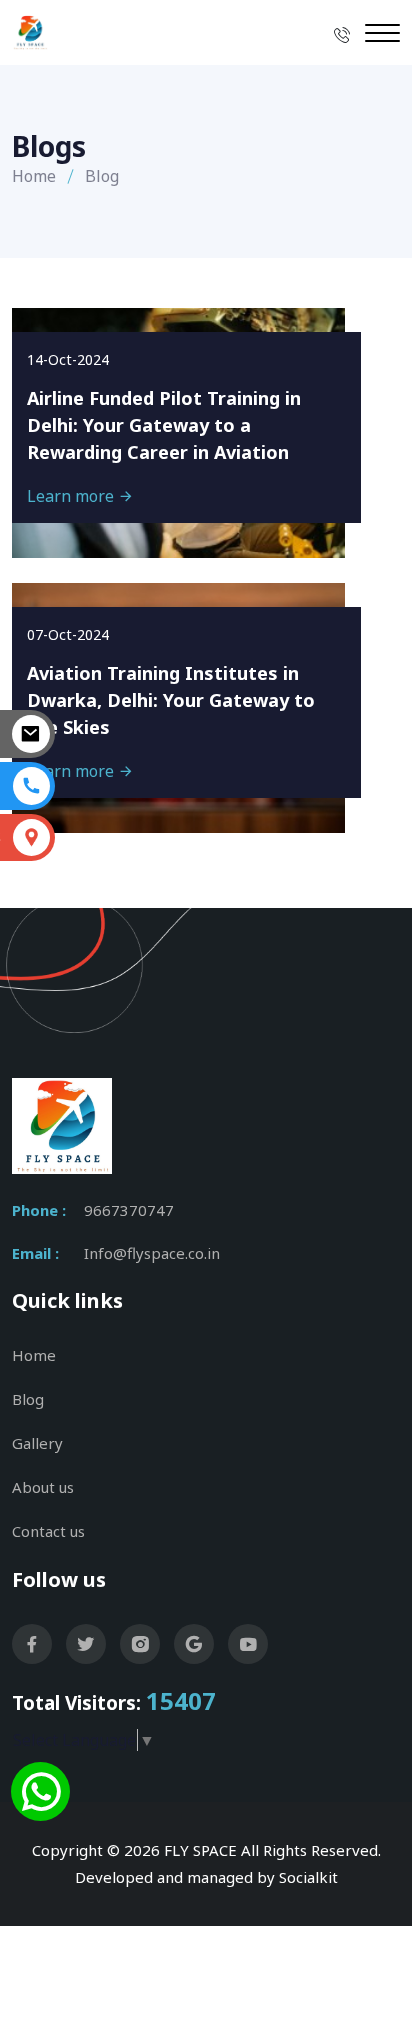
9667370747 (129, 1210)
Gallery (37, 1443)
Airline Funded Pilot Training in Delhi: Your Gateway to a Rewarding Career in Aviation (164, 425)
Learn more (72, 496)
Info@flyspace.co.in (152, 1253)
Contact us (48, 1531)
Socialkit (308, 1877)
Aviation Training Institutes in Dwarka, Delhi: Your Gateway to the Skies (171, 700)
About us (43, 1487)
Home (34, 176)
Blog (28, 1399)
